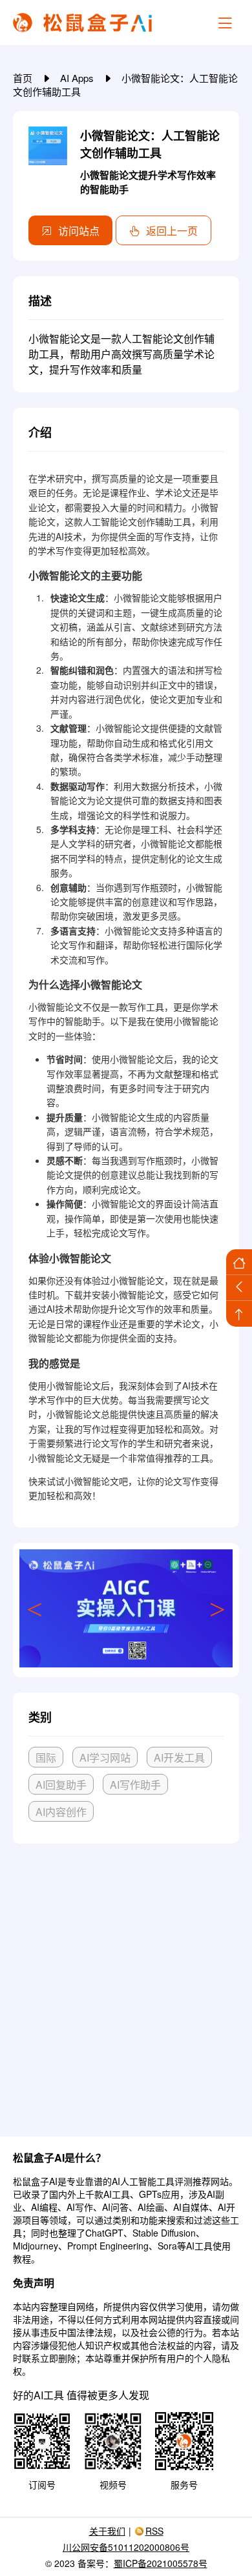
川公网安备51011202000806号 (126, 2547)
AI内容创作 (61, 1812)
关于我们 (107, 2531)
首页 (24, 78)
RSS (154, 2531)
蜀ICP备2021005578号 (161, 2563)
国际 (46, 1757)
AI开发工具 (179, 1757)
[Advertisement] (126, 1985)
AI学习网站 (105, 1757)
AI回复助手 (61, 1785)
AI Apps (78, 78)
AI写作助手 (135, 1785)
